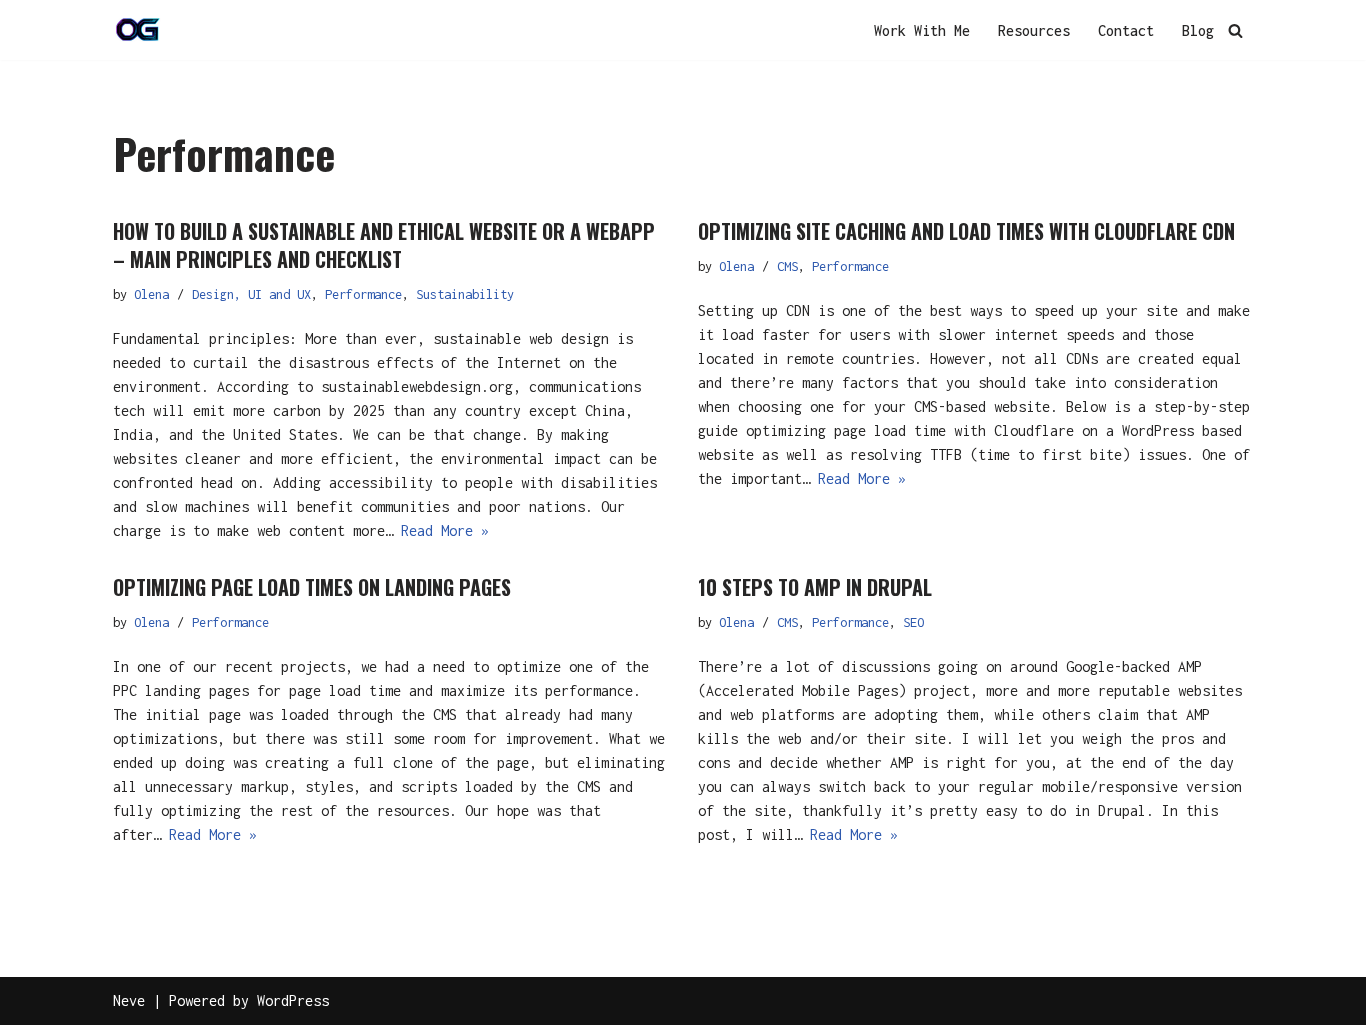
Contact (1126, 30)
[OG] (138, 30)
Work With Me (922, 30)
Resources (1034, 30)
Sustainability (465, 294)
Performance (363, 294)
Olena (151, 294)
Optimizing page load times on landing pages (312, 587)
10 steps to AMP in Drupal (815, 587)
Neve (129, 1000)
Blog (1198, 30)
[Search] (1235, 30)
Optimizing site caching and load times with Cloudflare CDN (966, 231)
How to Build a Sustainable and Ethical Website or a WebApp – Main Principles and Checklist (384, 245)
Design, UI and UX (251, 294)
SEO (913, 622)
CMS (787, 266)
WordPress (293, 1000)
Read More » (445, 530)
